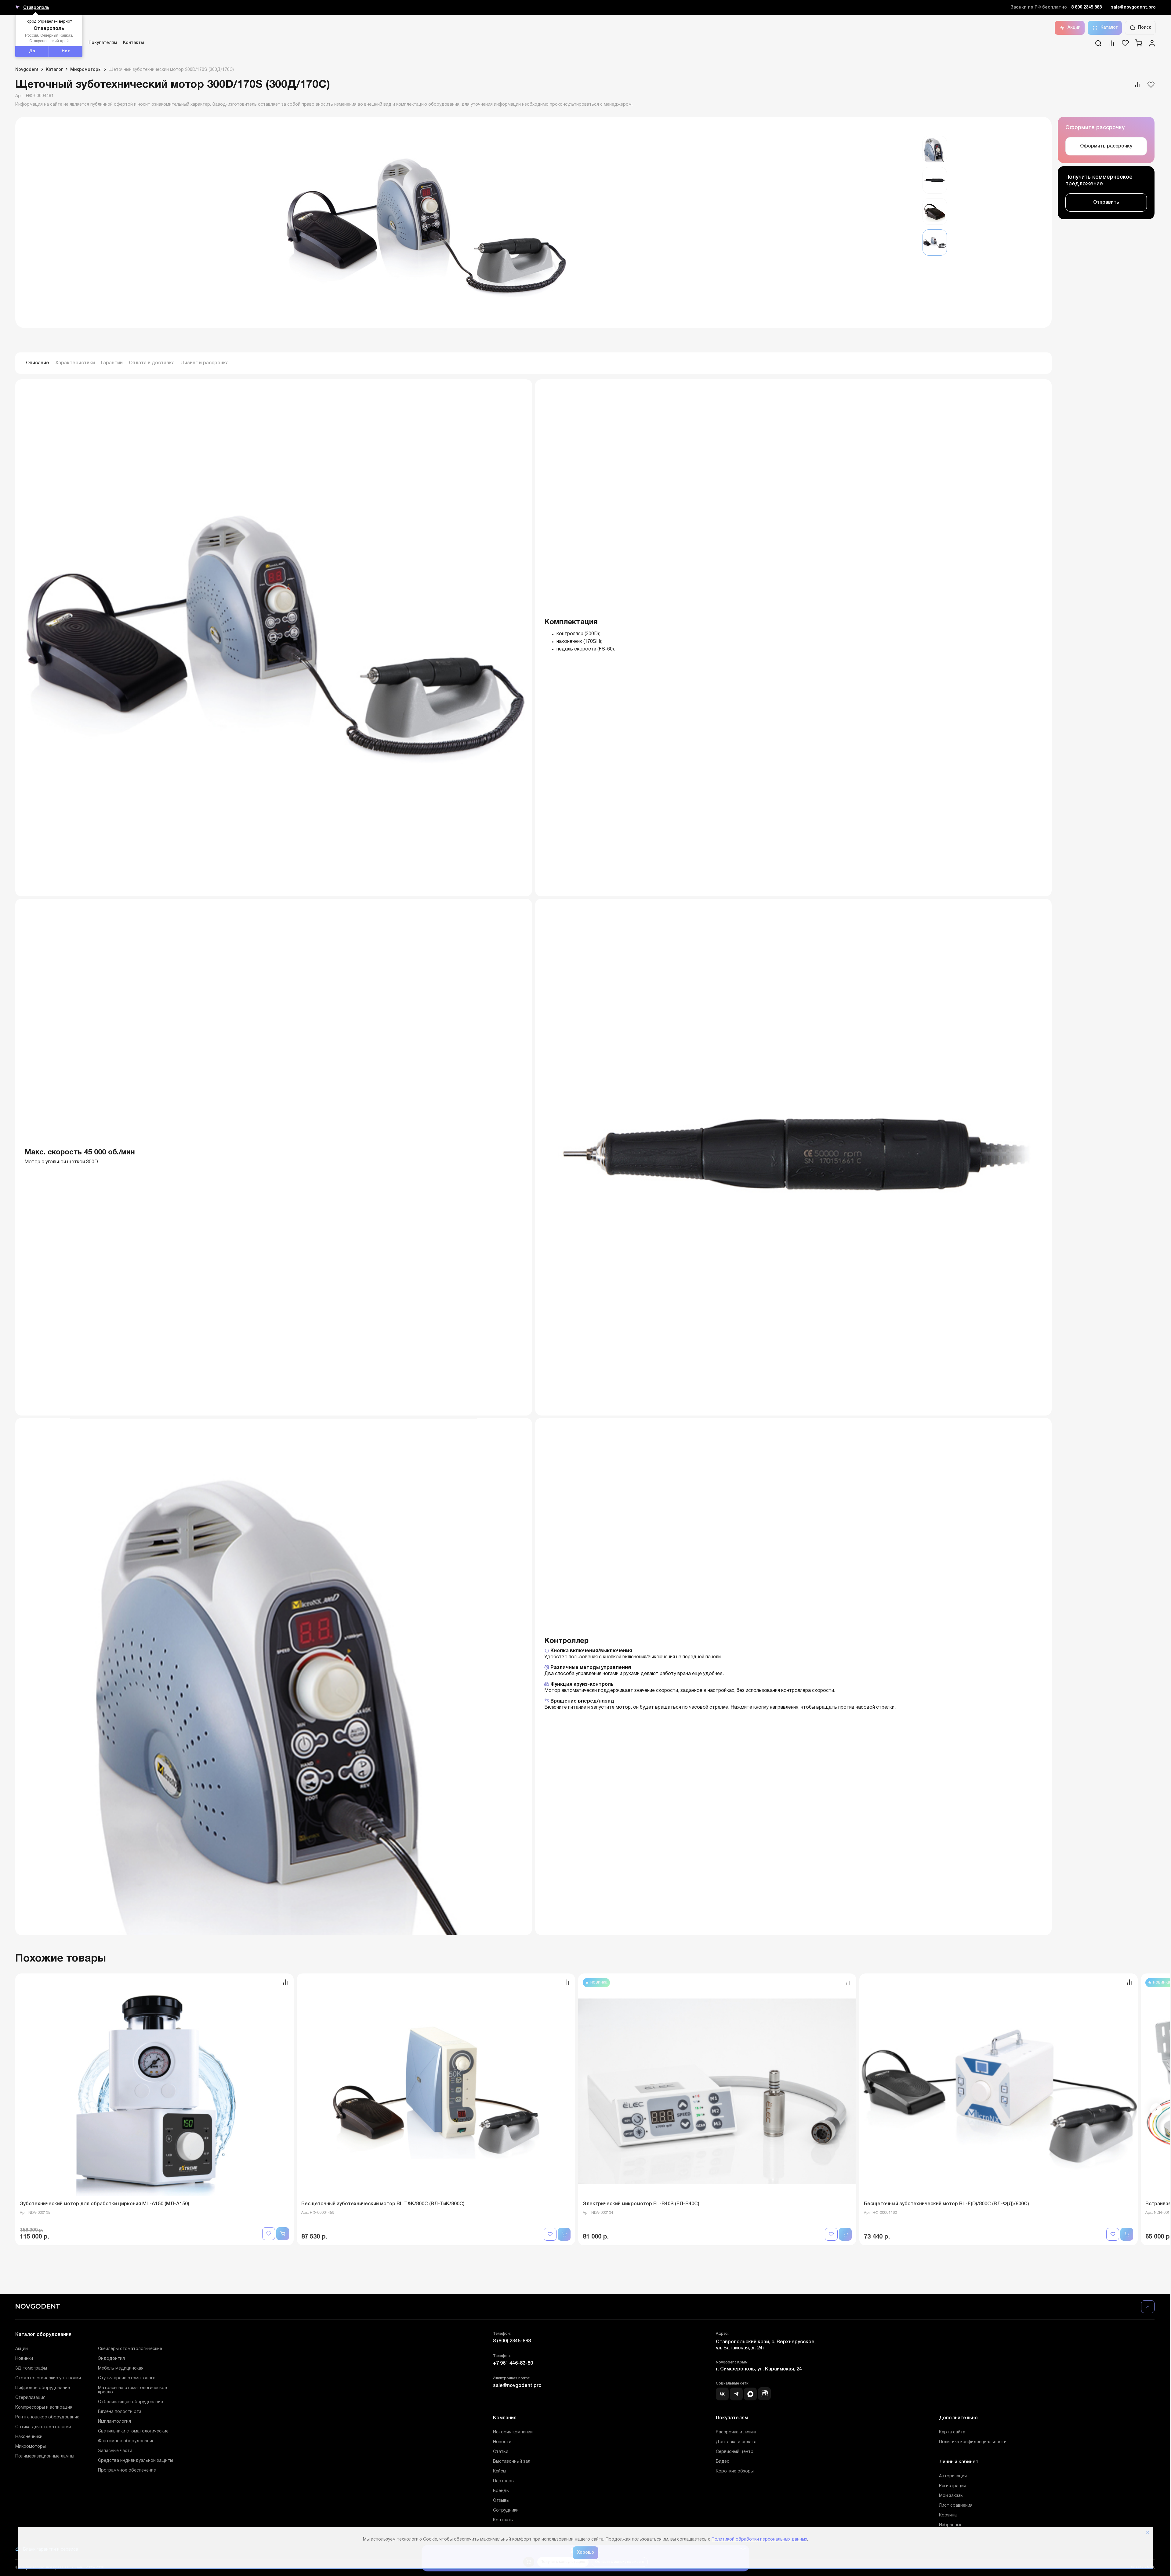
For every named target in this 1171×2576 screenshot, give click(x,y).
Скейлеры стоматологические (130, 2349)
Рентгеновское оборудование (47, 2417)
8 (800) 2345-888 (512, 2341)
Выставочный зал (512, 2462)
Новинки (24, 2359)
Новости (502, 2442)
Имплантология (114, 2422)
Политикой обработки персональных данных (759, 2540)
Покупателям (103, 43)
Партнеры (504, 2481)
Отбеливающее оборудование (131, 2402)
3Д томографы (31, 2368)
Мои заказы (951, 2496)
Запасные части (115, 2451)
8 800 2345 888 (1086, 7)
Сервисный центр (735, 2452)
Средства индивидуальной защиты (136, 2461)
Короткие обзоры (735, 2471)
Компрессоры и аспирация (44, 2408)
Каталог (1109, 28)
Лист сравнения (956, 2506)
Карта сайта (952, 2432)
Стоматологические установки (48, 2378)
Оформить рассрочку (1106, 146)
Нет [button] (66, 51)
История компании (513, 2432)
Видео (723, 2462)
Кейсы (500, 2471)
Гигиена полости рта (120, 2412)
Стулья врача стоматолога (127, 2378)
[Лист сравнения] (1112, 45)
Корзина (948, 2515)
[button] (1156, 2109)
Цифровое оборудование (43, 2388)
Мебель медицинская (121, 2368)
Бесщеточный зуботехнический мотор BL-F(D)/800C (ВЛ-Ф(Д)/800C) (946, 2204)
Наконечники (29, 2437)
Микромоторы (31, 2447)
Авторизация (953, 2476)
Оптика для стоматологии (43, 2427)
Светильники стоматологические (133, 2431)
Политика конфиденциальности (973, 2442)
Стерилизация (30, 2398)
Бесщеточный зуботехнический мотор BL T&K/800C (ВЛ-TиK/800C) (383, 2204)
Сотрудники (506, 2510)
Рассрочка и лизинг (736, 2432)
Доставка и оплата (736, 2442)
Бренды (501, 2491)
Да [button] (32, 51)
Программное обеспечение (127, 2470)
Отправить (1106, 202)
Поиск (1145, 28)
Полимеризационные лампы (45, 2456)
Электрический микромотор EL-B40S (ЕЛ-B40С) (641, 2204)
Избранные (951, 2525)
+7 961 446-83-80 (513, 2363)
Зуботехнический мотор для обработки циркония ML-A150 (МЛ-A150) (105, 2204)
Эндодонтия (111, 2359)
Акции (1074, 28)
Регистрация (953, 2486)
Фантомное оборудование (126, 2441)
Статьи (501, 2452)
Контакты (133, 43)
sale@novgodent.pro (1133, 7)
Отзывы (501, 2501)
